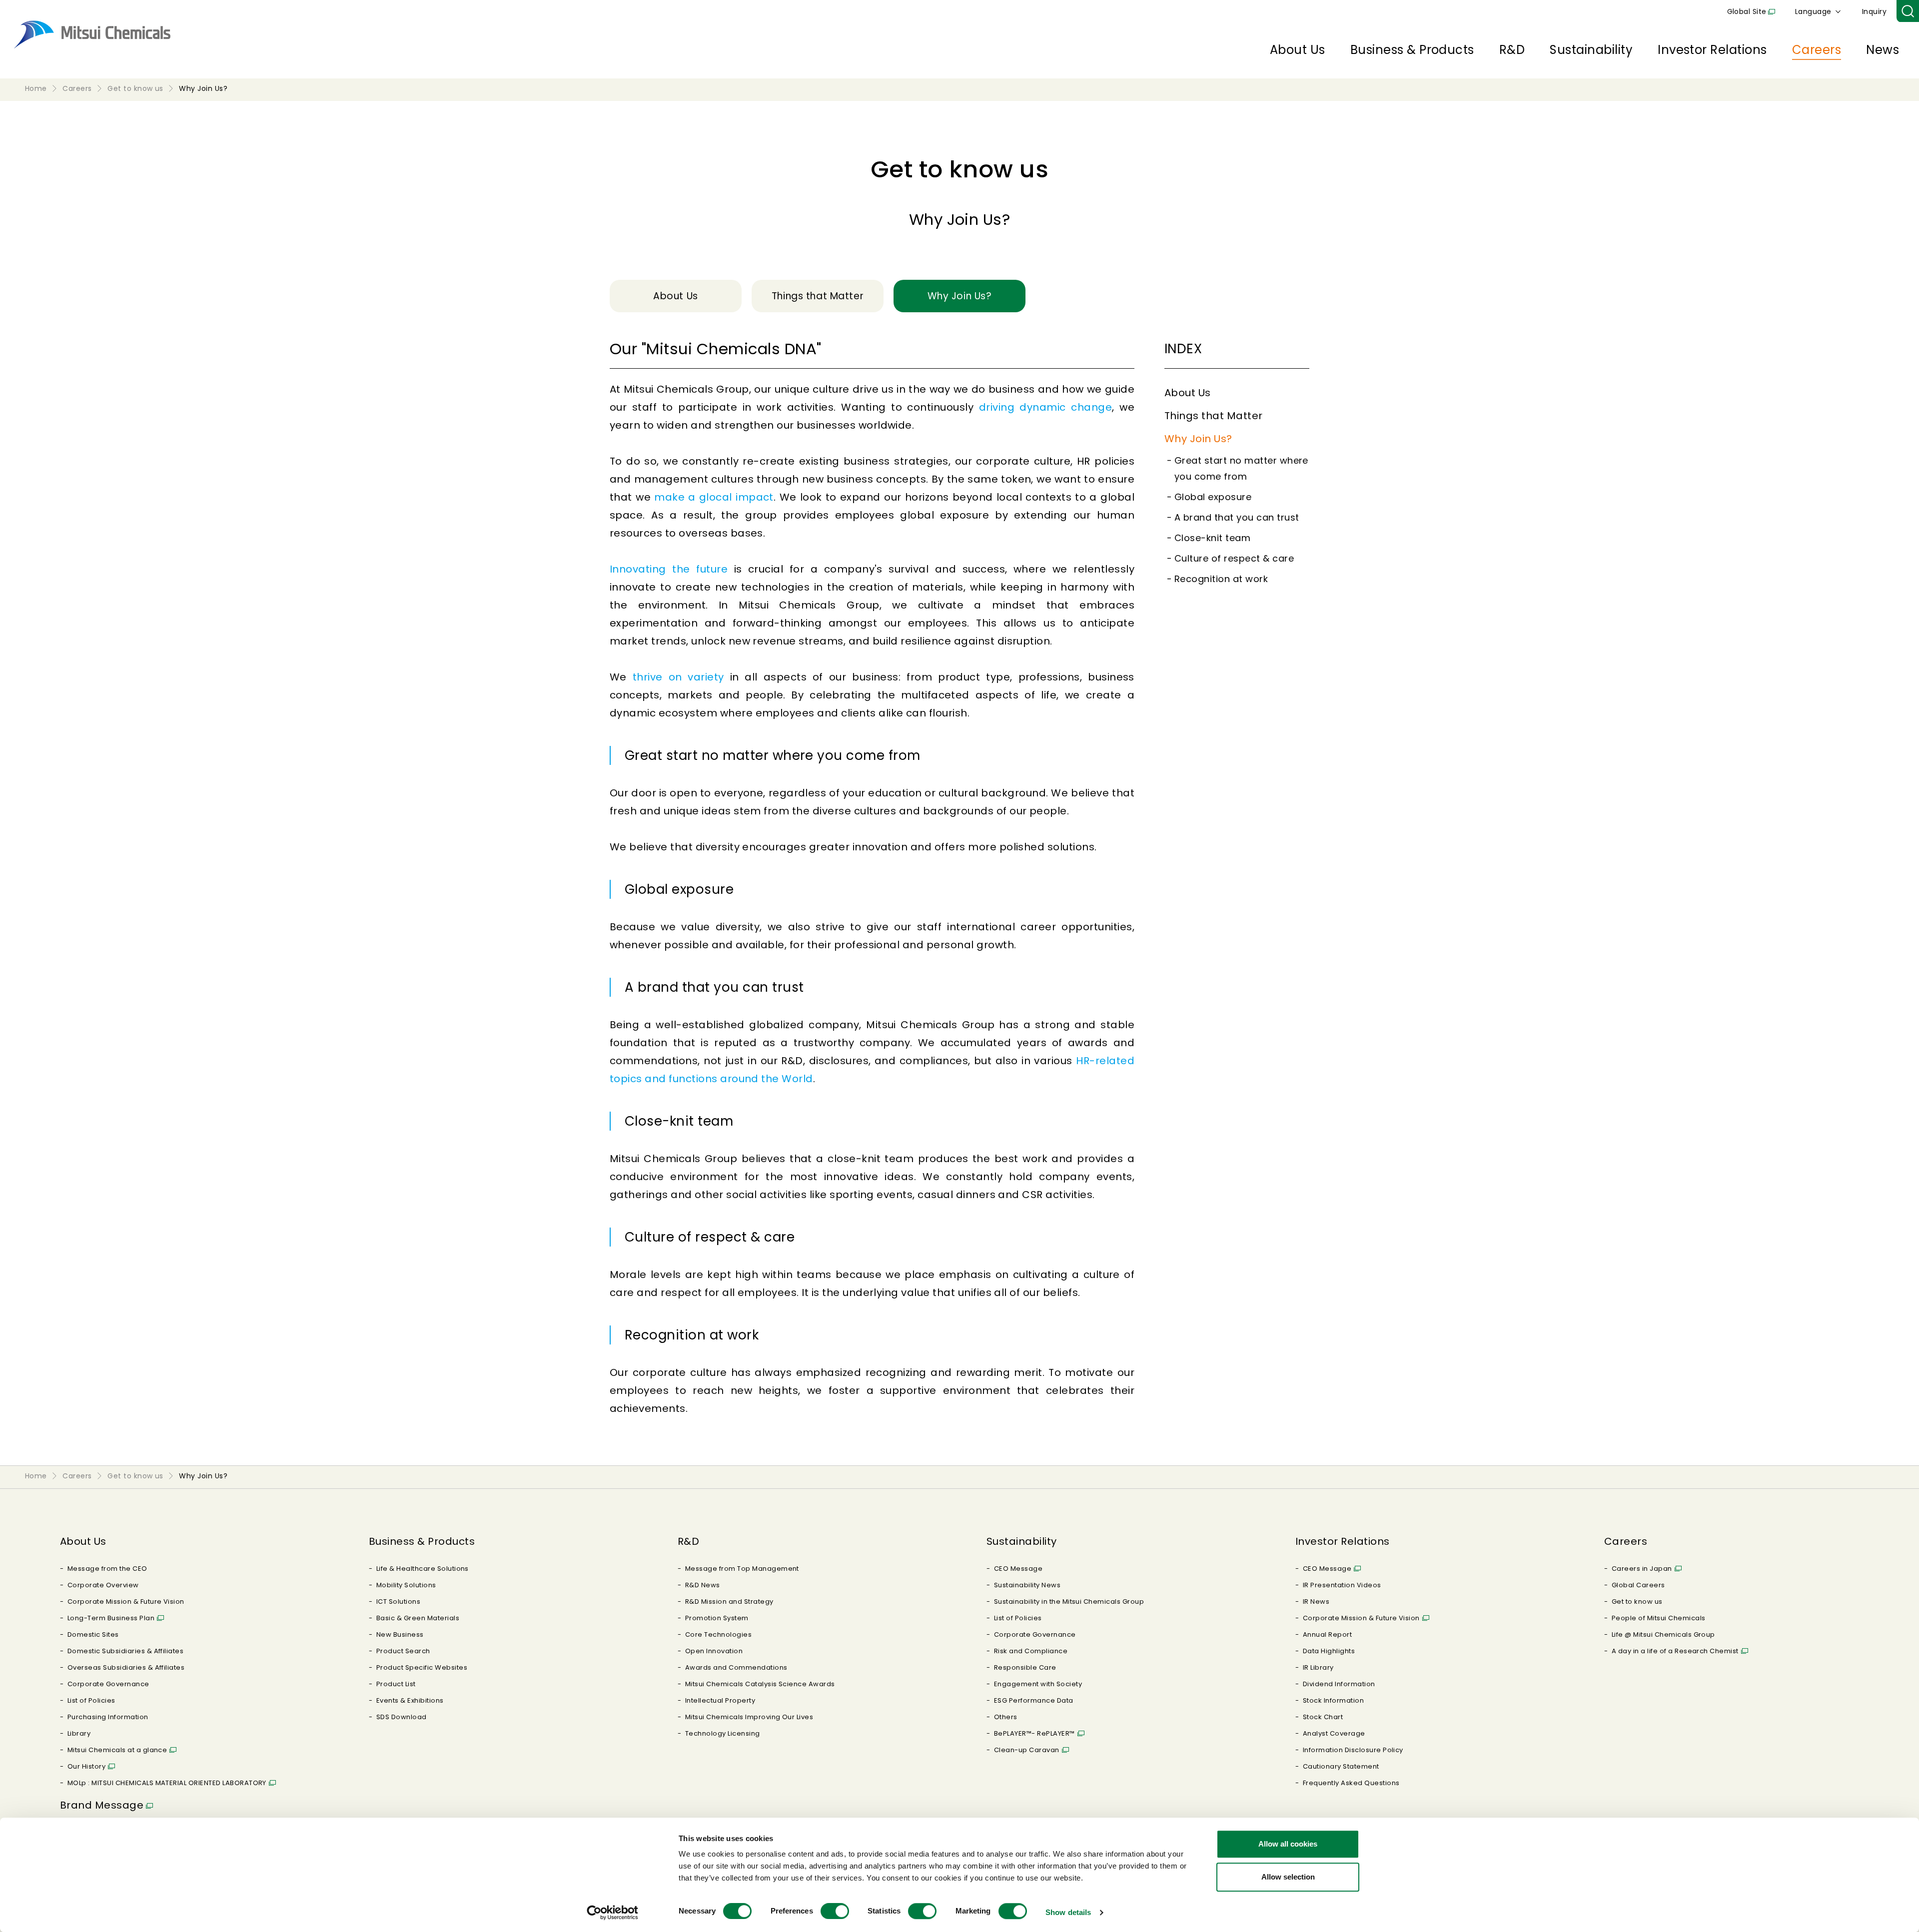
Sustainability (1591, 50)
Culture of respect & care (1234, 558)
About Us (1298, 50)
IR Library (1318, 1667)
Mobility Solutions (406, 1585)
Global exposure (1213, 497)
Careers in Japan (1642, 1569)
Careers (1817, 50)
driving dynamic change (1045, 407)
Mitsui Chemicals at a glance (117, 1750)
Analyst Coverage (1334, 1733)
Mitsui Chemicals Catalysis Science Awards (760, 1684)
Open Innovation (714, 1651)
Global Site (1747, 11)
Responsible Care (1025, 1667)
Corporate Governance (108, 1684)
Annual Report (1327, 1634)
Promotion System (717, 1618)
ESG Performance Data (1034, 1700)
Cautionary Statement (1341, 1766)
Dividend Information (1339, 1684)
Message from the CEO (107, 1569)
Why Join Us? (1198, 439)
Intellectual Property (720, 1700)
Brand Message (102, 1805)
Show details (1068, 1912)
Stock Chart (1323, 1717)
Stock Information (1333, 1700)
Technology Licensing (723, 1733)
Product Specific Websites (422, 1667)
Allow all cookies (1288, 1844)
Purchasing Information (108, 1717)
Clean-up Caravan (1027, 1750)
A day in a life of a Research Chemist (1675, 1651)
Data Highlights (1329, 1651)
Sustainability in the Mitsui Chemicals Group (1069, 1602)
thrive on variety (678, 677)
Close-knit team (1212, 538)
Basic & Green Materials (418, 1618)
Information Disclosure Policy (1353, 1750)
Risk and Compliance (1031, 1651)
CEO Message (1018, 1569)
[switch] (835, 1911)
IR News (1316, 1602)
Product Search (403, 1651)
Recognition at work (1221, 579)
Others (1006, 1717)
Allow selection (1288, 1877)
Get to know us (1637, 1602)
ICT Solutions (398, 1602)
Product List (396, 1684)
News (1883, 50)
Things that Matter (1214, 416)
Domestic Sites (93, 1634)
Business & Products (1412, 50)
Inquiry (1874, 11)
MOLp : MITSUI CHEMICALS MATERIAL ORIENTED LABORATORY (167, 1783)
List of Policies (91, 1700)
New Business (400, 1634)
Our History (86, 1766)
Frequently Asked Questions (1351, 1783)
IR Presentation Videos (1342, 1585)
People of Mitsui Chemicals (1658, 1618)
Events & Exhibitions (410, 1700)
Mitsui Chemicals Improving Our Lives (749, 1717)
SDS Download (402, 1717)
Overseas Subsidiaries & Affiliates (126, 1667)
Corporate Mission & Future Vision (126, 1602)
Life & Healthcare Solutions (423, 1569)
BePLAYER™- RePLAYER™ (1034, 1733)
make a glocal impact (714, 497)
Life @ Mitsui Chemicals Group (1663, 1634)
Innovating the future (669, 569)
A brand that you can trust (1237, 517)
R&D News (703, 1585)
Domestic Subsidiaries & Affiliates (125, 1651)
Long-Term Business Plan (111, 1618)
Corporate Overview (103, 1585)
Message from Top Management (742, 1569)
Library (79, 1733)
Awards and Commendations (736, 1667)
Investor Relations (1712, 50)
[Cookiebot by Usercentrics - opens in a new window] (612, 1913)
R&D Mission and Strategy (729, 1602)
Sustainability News (1027, 1585)
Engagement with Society (1038, 1684)
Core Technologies (718, 1634)
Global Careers (1638, 1585)
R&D (1512, 50)
